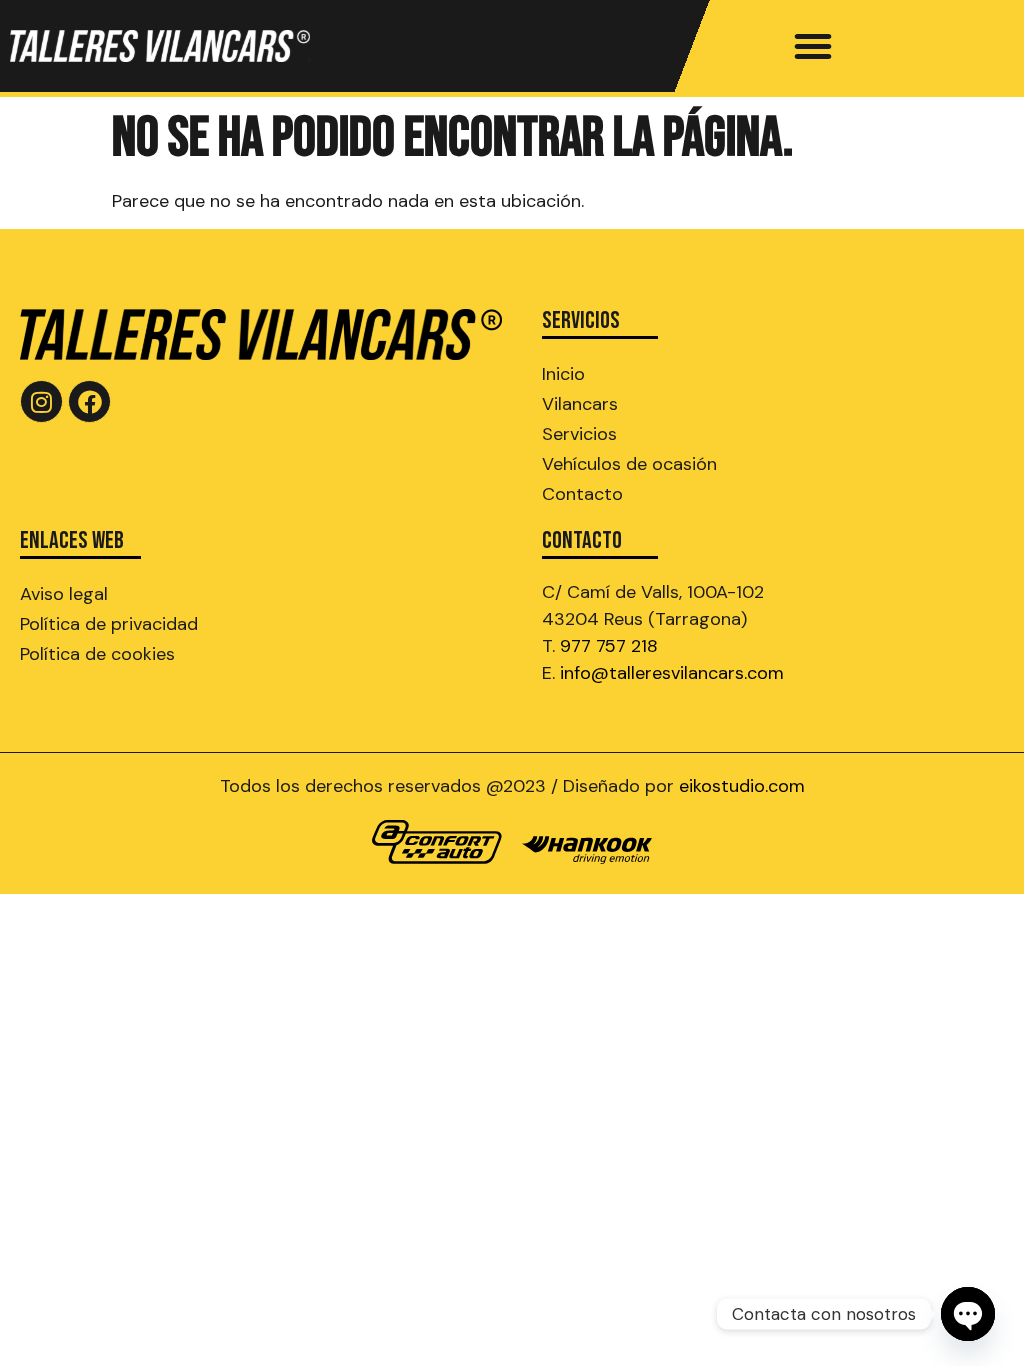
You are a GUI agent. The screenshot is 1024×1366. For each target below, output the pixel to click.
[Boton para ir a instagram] (41, 401)
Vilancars (580, 404)
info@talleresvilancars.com (672, 673)
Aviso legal (64, 594)
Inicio (563, 374)
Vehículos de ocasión (629, 464)
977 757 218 (609, 646)
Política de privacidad (109, 624)
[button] (813, 46)
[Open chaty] (968, 1314)
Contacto (582, 494)
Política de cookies (97, 654)
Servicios (579, 434)
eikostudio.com (742, 786)
